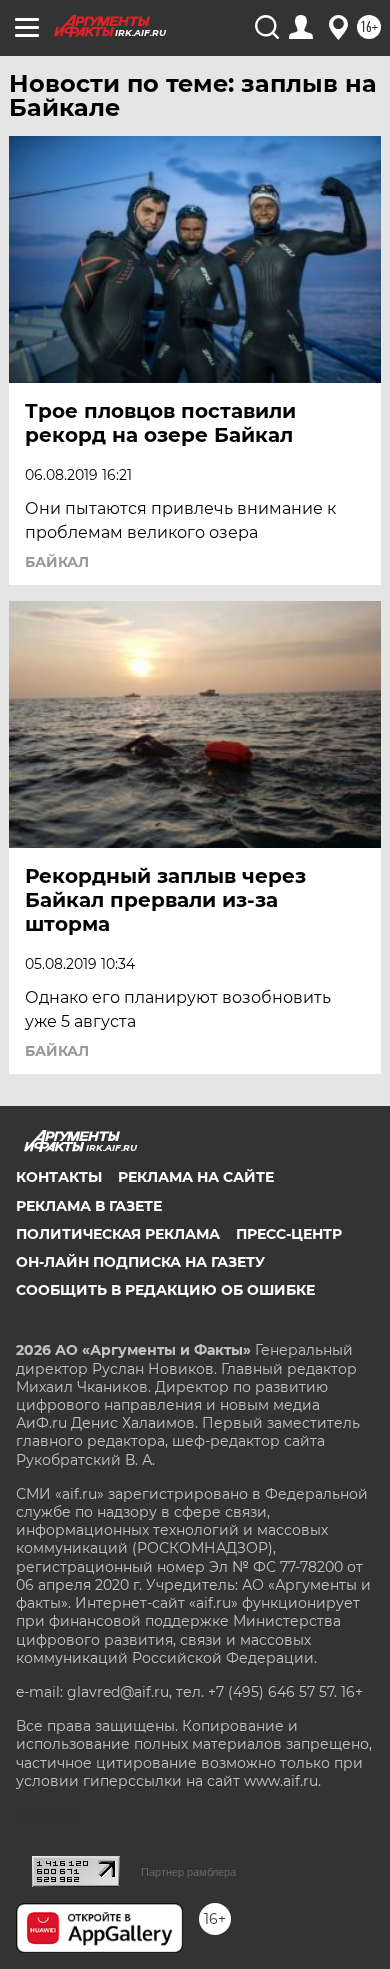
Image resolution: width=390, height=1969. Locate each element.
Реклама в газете (89, 1206)
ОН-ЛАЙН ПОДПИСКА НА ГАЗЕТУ (140, 1262)
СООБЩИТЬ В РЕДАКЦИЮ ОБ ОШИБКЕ (165, 1290)
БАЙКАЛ (57, 562)
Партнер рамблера (188, 1872)
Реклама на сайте (196, 1177)
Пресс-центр (289, 1234)
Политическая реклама (118, 1234)
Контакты (59, 1177)
